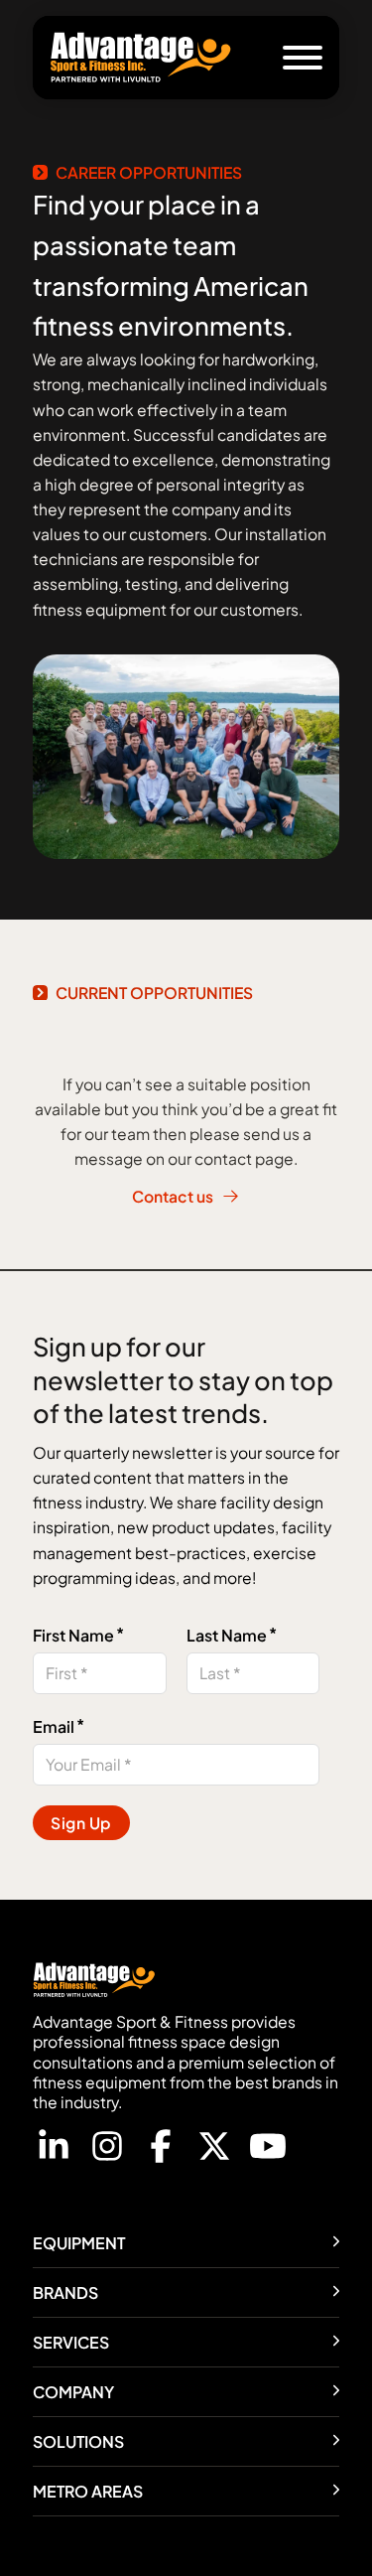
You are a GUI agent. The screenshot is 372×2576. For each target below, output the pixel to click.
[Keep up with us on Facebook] (161, 2149)
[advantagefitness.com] (141, 58)
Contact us (173, 1196)
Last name (227, 1635)
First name (73, 1635)
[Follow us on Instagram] (107, 2149)
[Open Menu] (303, 58)
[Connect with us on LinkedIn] (54, 2149)
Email (54, 1726)
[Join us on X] (214, 2149)
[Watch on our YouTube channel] (268, 2149)
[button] (186, 2243)
